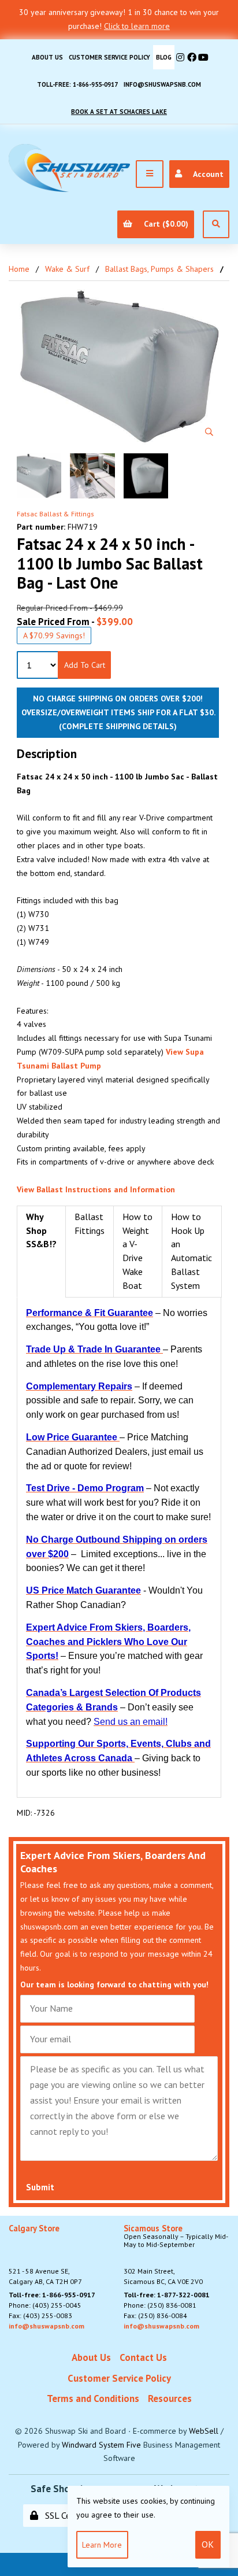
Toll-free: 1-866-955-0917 (77, 84)
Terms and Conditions (93, 2398)
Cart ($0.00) (164, 224)
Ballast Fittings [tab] (90, 1224)
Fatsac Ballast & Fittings (55, 514)
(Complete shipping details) (118, 726)
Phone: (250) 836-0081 (160, 2305)
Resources (170, 2398)
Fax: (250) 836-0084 (155, 2316)
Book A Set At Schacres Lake (119, 112)
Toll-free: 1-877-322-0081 (167, 2295)
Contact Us (143, 2357)
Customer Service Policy (109, 57)
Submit (40, 2187)
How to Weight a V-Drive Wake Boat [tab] (137, 1251)
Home (19, 269)
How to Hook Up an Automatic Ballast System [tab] (191, 1251)
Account (206, 174)
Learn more (102, 2545)
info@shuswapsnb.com (162, 84)
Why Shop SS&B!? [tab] (41, 1230)
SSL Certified (67, 2515)
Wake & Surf (67, 269)
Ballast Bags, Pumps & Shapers (159, 269)
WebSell (204, 2431)
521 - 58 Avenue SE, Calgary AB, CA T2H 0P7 (45, 2255)
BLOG (164, 57)
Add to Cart (85, 665)
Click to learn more (137, 26)
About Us (47, 57)
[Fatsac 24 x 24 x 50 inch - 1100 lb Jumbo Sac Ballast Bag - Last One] (119, 367)
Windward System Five (101, 2445)
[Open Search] (216, 224)
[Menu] (150, 174)
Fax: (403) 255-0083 (40, 2316)
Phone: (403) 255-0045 (45, 2305)
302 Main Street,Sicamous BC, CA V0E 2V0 (176, 2255)
